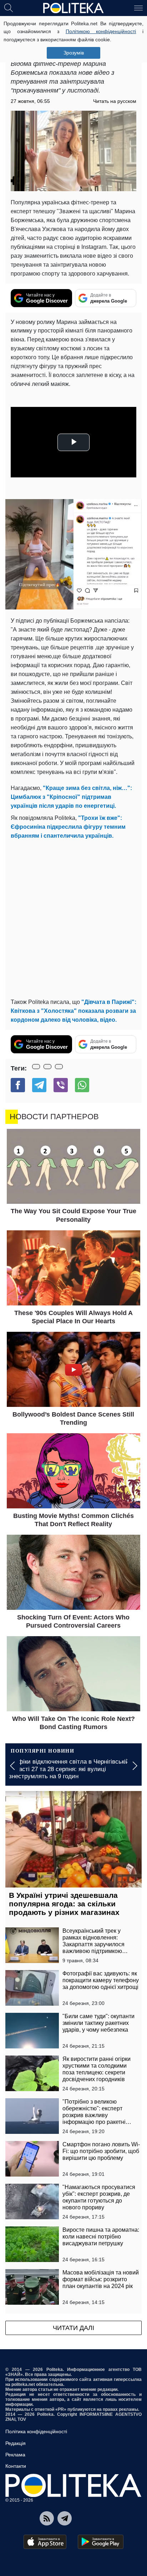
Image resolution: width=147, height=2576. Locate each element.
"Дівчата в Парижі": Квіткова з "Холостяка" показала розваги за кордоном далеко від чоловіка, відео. (73, 1011)
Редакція (16, 2443)
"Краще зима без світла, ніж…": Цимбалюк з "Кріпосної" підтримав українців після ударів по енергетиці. (71, 797)
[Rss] (47, 2518)
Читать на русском (115, 101)
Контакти (16, 2466)
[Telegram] (39, 1085)
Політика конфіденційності (36, 2431)
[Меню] (138, 7)
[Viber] (61, 1085)
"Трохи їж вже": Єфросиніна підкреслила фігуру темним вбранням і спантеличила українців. (68, 827)
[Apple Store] (45, 2542)
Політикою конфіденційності (101, 31)
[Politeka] (73, 8)
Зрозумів (74, 53)
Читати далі (73, 2328)
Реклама (15, 2455)
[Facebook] (18, 1085)
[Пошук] (9, 7)
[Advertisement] (73, 917)
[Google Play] (101, 2542)
